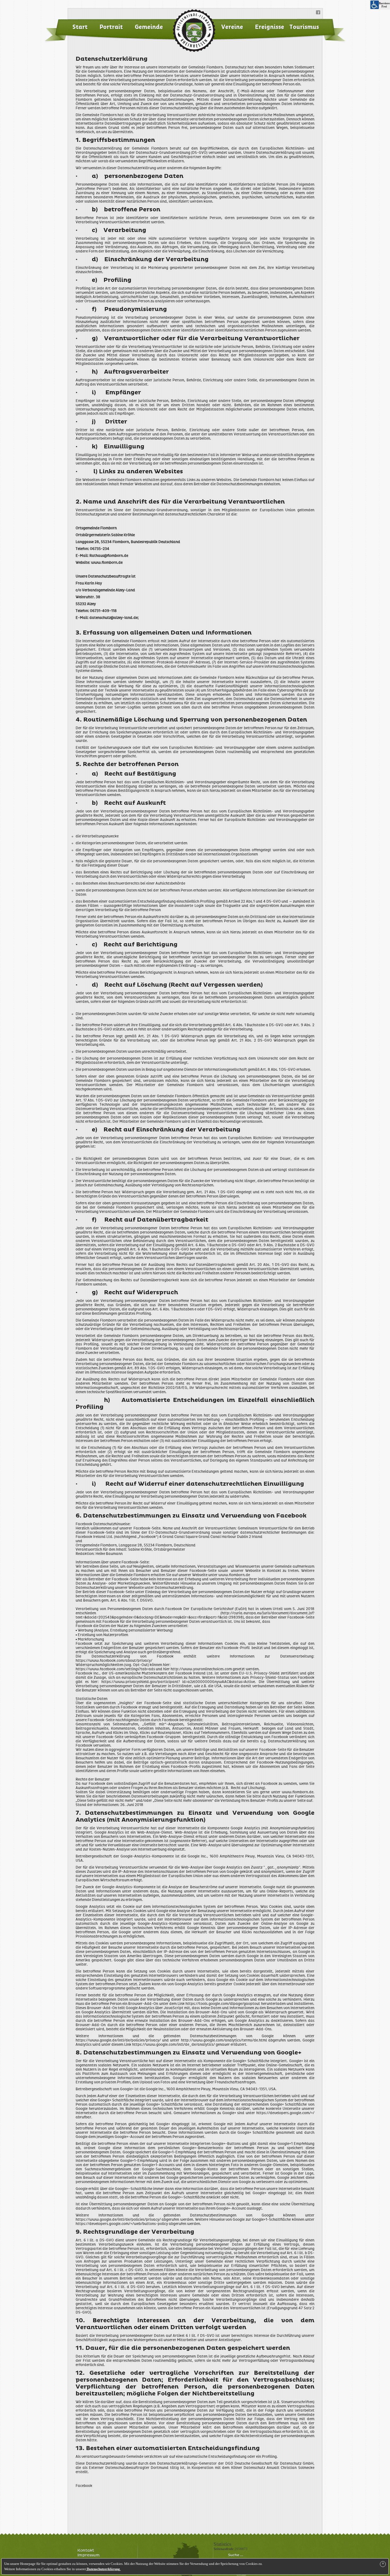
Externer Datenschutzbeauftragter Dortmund (129, 2468)
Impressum (89, 2555)
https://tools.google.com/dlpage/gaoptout (223, 2004)
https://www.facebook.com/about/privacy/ (114, 1661)
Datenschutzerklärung (103, 2569)
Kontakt (86, 2551)
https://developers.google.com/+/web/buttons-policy (122, 2224)
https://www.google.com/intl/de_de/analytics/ (174, 2045)
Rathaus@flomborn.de (109, 556)
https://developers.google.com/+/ (285, 2113)
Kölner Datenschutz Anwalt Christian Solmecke (273, 2468)
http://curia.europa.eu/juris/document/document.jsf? (268, 1613)
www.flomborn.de (107, 563)
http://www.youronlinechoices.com (202, 1669)
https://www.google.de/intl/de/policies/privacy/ (118, 2040)
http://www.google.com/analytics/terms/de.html (224, 2040)
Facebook (84, 2486)
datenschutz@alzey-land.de (114, 618)
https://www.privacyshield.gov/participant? (142, 1682)
